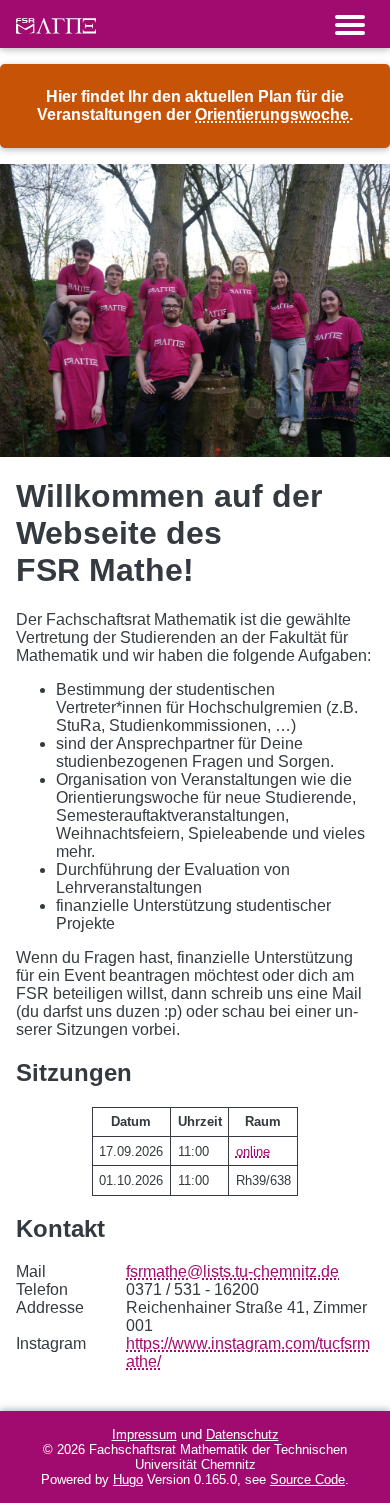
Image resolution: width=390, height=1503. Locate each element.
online (253, 1151)
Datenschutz (242, 1434)
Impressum (144, 1434)
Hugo (128, 1479)
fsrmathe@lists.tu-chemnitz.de (232, 1271)
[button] (350, 24)
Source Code (307, 1479)
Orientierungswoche (272, 114)
